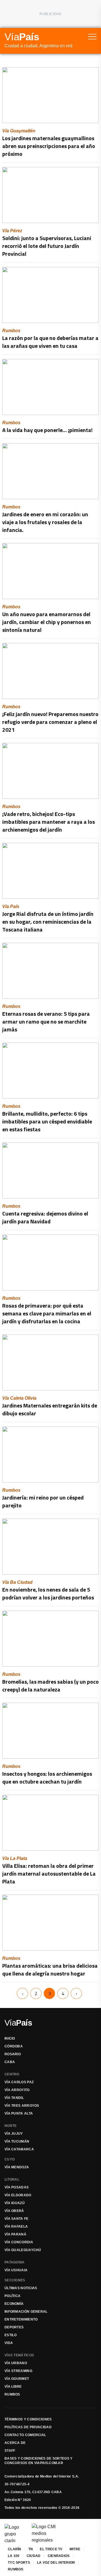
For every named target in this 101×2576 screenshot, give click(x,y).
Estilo (11, 2335)
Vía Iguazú (15, 2203)
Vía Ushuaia (16, 2270)
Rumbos (12, 2394)
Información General (26, 2312)
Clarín (15, 2549)
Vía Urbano (16, 2363)
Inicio (10, 2038)
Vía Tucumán (17, 2141)
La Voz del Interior (56, 2563)
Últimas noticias (21, 2288)
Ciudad (34, 2556)
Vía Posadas (17, 2187)
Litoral (12, 2179)
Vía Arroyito (17, 2090)
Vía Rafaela (16, 2227)
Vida (9, 2343)
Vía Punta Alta (19, 2113)
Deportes (14, 2327)
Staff (10, 2451)
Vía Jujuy (14, 2134)
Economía (14, 2304)
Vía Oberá (14, 2211)
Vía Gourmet (17, 2379)
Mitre (75, 2549)
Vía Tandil (14, 2098)
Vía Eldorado (18, 2195)
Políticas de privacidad (28, 2427)
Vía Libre (13, 2387)
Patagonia (15, 2262)
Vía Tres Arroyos (22, 2106)
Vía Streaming (18, 2371)
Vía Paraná (15, 2234)
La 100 (14, 2556)
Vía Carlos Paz (19, 2082)
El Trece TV (51, 2549)
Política (12, 2296)
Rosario (13, 2054)
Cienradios (59, 2556)
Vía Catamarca (19, 2149)
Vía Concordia (19, 2242)
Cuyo (10, 2159)
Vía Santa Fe (17, 2219)
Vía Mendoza (17, 2167)
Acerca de (15, 2443)
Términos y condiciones (28, 2419)
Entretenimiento (21, 2319)
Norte (11, 2126)
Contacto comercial (25, 2435)
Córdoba (14, 2046)
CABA (10, 2062)
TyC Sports (19, 2563)
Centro (12, 2074)
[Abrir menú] (92, 37)
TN (31, 2549)
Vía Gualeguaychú (23, 2250)
